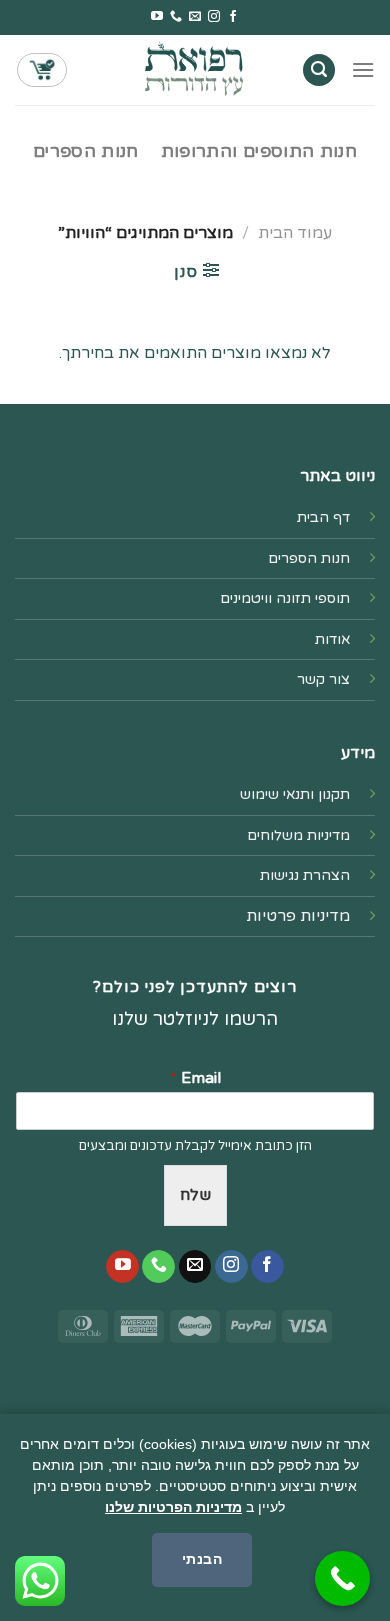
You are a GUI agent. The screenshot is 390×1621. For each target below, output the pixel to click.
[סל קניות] (42, 70)
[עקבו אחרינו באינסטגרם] (214, 17)
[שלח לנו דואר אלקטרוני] (195, 17)
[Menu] (363, 69)
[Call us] (176, 17)
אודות (332, 639)
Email (195, 1078)
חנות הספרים (86, 151)
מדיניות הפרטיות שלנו (173, 1507)
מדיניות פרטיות (298, 916)
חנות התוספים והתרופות (259, 151)
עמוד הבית (295, 233)
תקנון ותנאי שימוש (295, 794)
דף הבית (323, 517)
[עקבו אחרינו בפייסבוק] (233, 17)
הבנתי (202, 1559)
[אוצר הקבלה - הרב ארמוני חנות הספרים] (195, 69)
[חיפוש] (319, 70)
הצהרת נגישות (305, 875)
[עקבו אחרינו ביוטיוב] (157, 17)
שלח (195, 1195)
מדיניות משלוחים (298, 835)
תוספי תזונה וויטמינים (285, 598)
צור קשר (323, 679)
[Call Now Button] (342, 1578)
